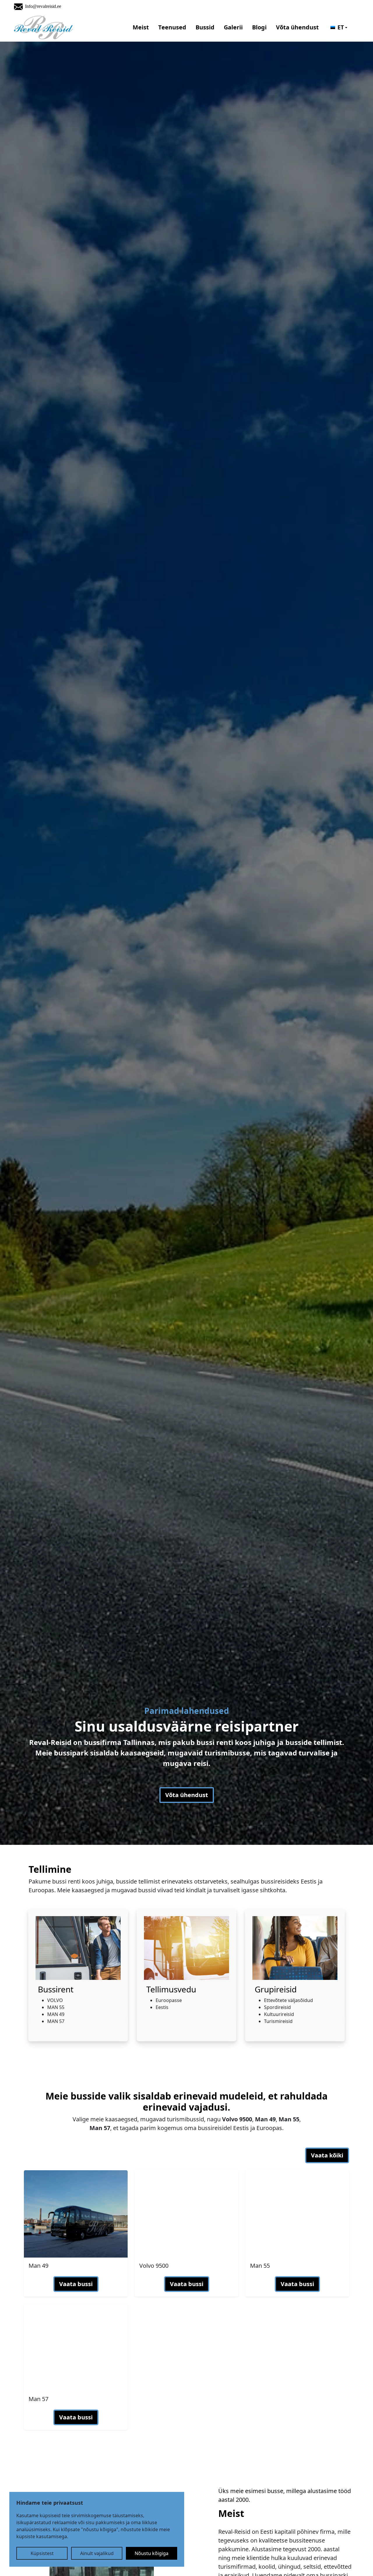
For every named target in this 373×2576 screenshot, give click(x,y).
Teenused (172, 27)
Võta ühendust (297, 27)
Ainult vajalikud (97, 2553)
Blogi (259, 27)
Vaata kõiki (327, 2155)
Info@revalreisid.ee (43, 6)
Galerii (233, 27)
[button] (339, 28)
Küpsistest (42, 2553)
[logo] (44, 28)
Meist (141, 27)
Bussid (205, 27)
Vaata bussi (76, 2284)
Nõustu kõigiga (152, 2553)
